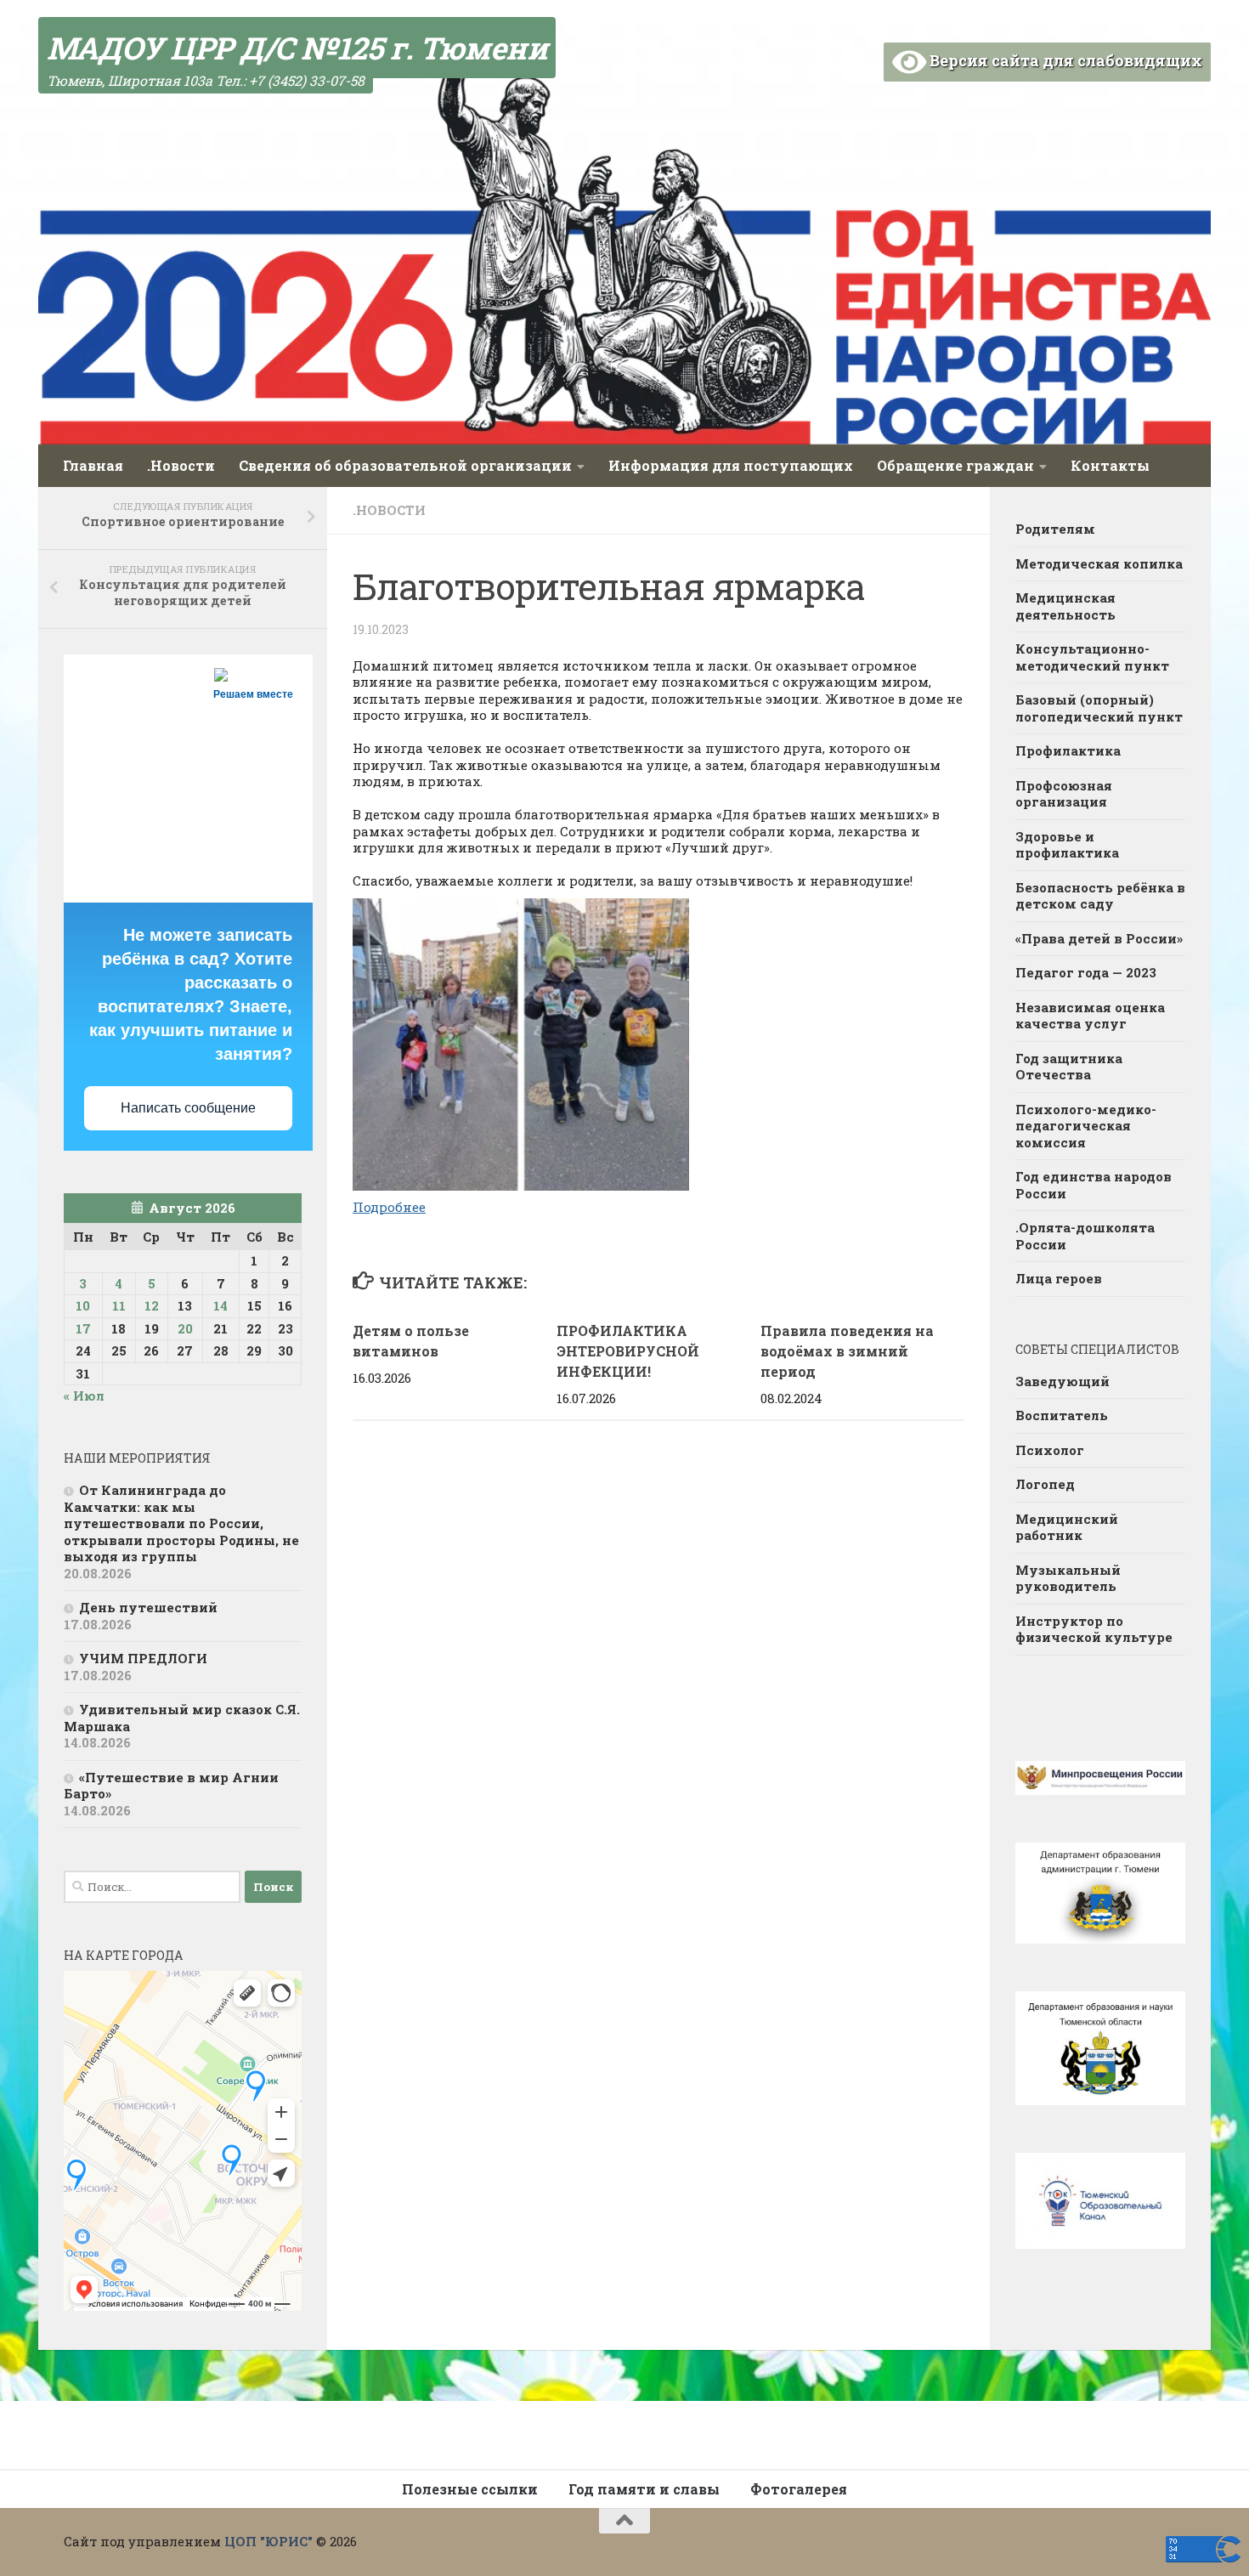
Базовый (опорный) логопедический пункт (1099, 708)
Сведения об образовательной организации (405, 465)
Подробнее (389, 1207)
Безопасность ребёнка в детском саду (1100, 896)
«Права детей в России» (1099, 938)
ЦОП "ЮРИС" (268, 2541)
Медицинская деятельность (1065, 606)
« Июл (84, 1396)
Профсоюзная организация (1064, 794)
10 (83, 1305)
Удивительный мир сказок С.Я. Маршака (182, 1718)
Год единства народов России (1094, 1185)
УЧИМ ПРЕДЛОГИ (143, 1658)
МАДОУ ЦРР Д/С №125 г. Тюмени (297, 48)
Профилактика (1068, 750)
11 (119, 1305)
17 (83, 1328)
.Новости (181, 465)
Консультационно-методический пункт (1092, 657)
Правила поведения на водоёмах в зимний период (847, 1351)
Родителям (1055, 529)
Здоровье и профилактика (1067, 845)
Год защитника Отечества (1069, 1067)
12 (152, 1305)
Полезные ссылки (470, 2489)
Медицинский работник (1067, 1527)
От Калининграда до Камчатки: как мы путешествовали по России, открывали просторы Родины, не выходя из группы (181, 1523)
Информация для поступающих (731, 465)
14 (220, 1305)
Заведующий (1062, 1381)
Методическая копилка (1099, 563)
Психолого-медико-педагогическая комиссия (1086, 1126)
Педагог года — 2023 (1086, 972)
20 (185, 1328)
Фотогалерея (799, 2489)
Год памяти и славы (644, 2489)
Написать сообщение (188, 1108)
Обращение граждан (955, 465)
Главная (93, 465)
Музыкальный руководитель (1068, 1578)
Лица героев (1059, 1278)
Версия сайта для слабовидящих (1064, 60)
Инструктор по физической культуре (1094, 1629)
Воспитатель (1062, 1415)
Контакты (1110, 465)
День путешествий (148, 1607)
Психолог (1050, 1450)
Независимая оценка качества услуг (1090, 1016)
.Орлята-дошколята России (1085, 1236)
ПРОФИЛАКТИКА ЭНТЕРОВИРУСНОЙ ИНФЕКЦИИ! (628, 1351)
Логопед (1045, 1484)
